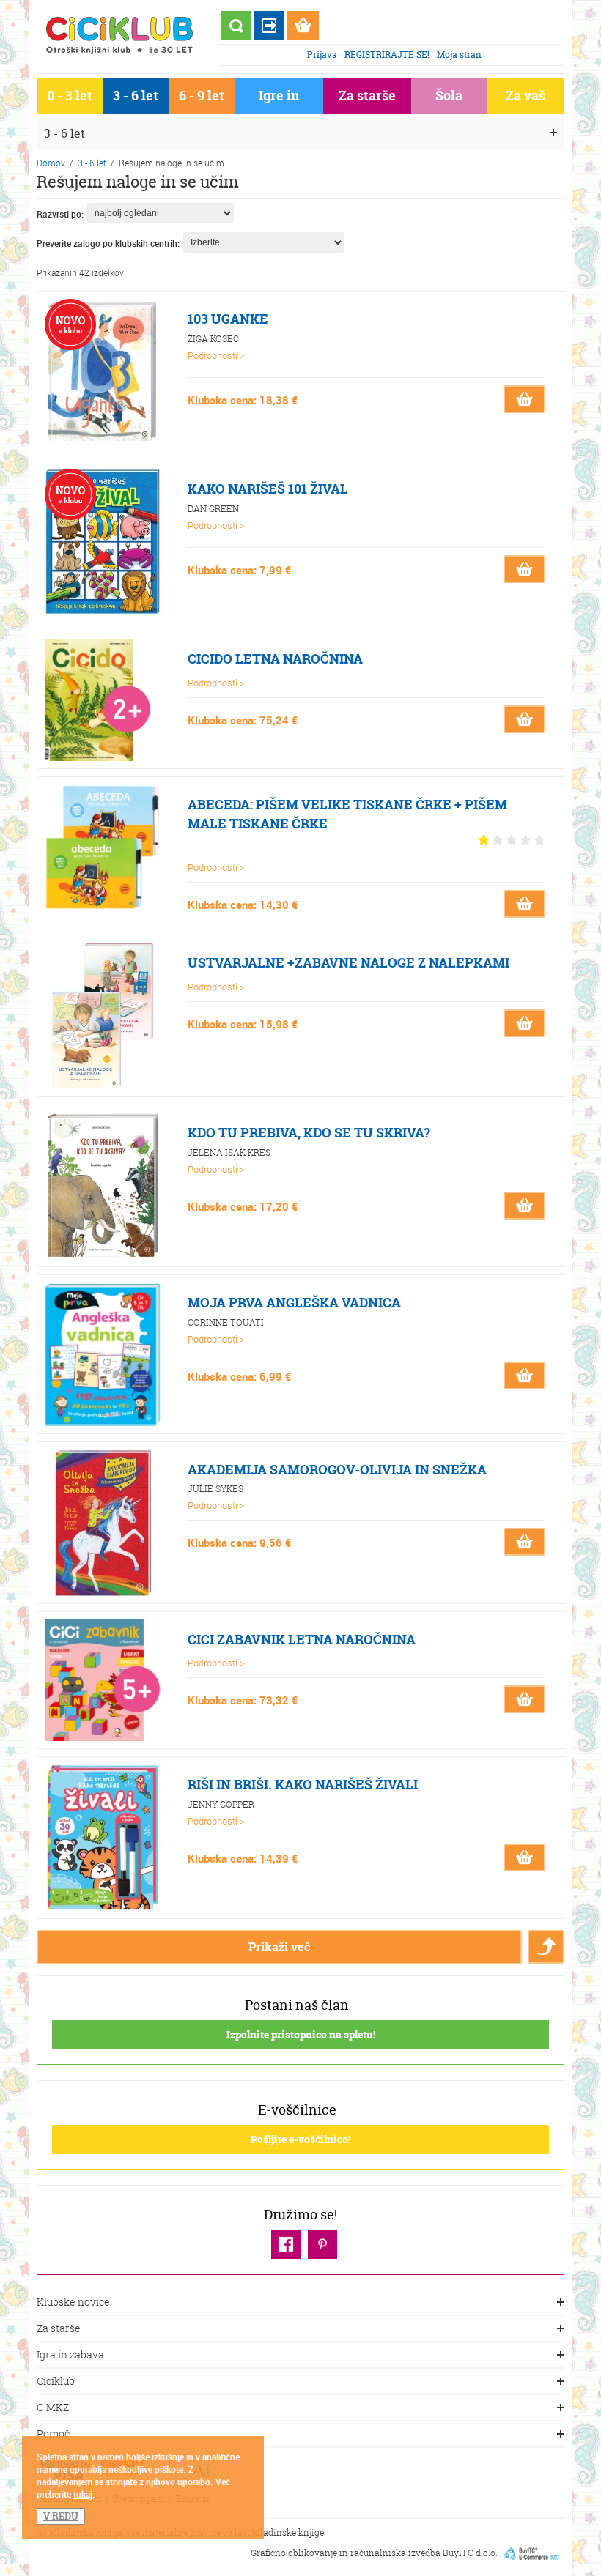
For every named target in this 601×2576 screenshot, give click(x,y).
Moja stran (459, 55)
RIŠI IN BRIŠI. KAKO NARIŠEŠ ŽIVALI (303, 1785)
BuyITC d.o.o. (470, 2553)
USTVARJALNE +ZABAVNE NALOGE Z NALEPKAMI (349, 963)
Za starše (367, 96)
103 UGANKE (228, 319)
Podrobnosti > (216, 355)
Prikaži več (279, 1947)
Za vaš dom (526, 99)
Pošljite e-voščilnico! (300, 2139)
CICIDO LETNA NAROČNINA (275, 659)
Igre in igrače (279, 99)
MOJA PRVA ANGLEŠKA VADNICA (294, 1303)
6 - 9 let (202, 96)
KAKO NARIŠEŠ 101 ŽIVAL (268, 489)
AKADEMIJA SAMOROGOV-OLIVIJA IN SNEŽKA (337, 1470)
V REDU (61, 2516)
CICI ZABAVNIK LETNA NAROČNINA (302, 1640)
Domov (51, 163)
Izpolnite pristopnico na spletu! (301, 2034)
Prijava (322, 55)
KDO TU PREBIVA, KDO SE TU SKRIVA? (309, 1133)
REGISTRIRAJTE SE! (387, 55)
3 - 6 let (136, 96)
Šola (449, 96)
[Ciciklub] (120, 35)
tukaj (83, 2494)
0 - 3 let (70, 96)
